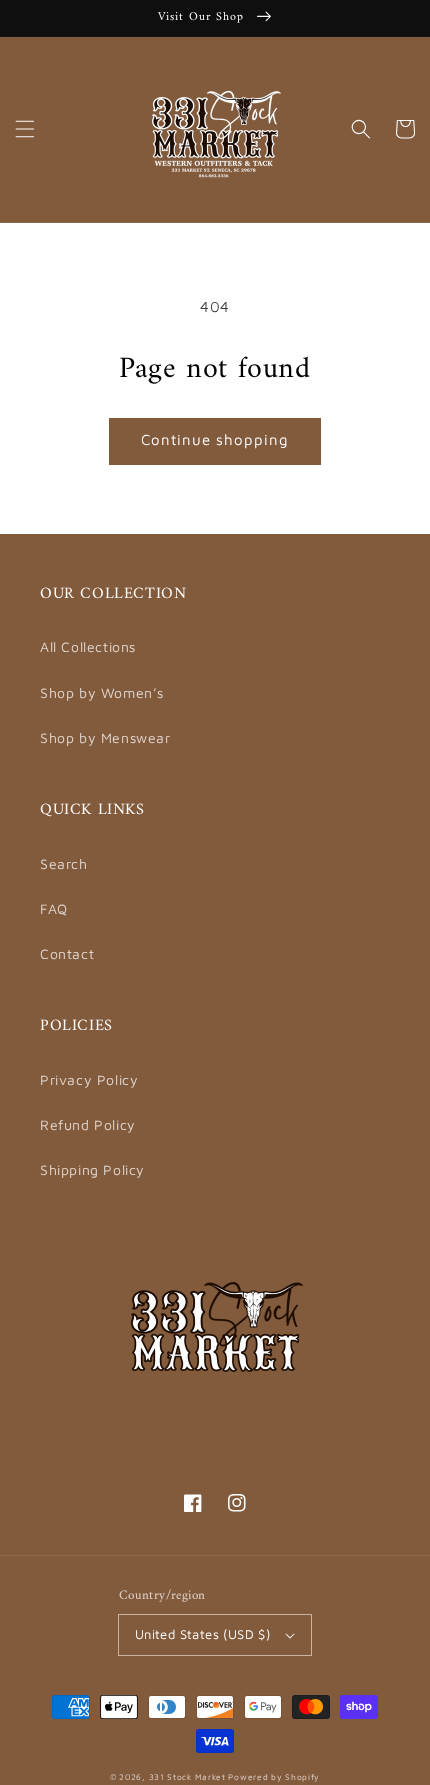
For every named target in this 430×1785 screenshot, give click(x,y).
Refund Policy (88, 1124)
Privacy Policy (89, 1079)
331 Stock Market (189, 1777)
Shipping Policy (92, 1169)
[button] (25, 129)
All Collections (88, 646)
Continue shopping (215, 439)
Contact (67, 953)
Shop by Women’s (102, 692)
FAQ (54, 908)
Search (64, 863)
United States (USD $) (202, 1634)
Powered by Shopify (274, 1777)
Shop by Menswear (105, 737)
